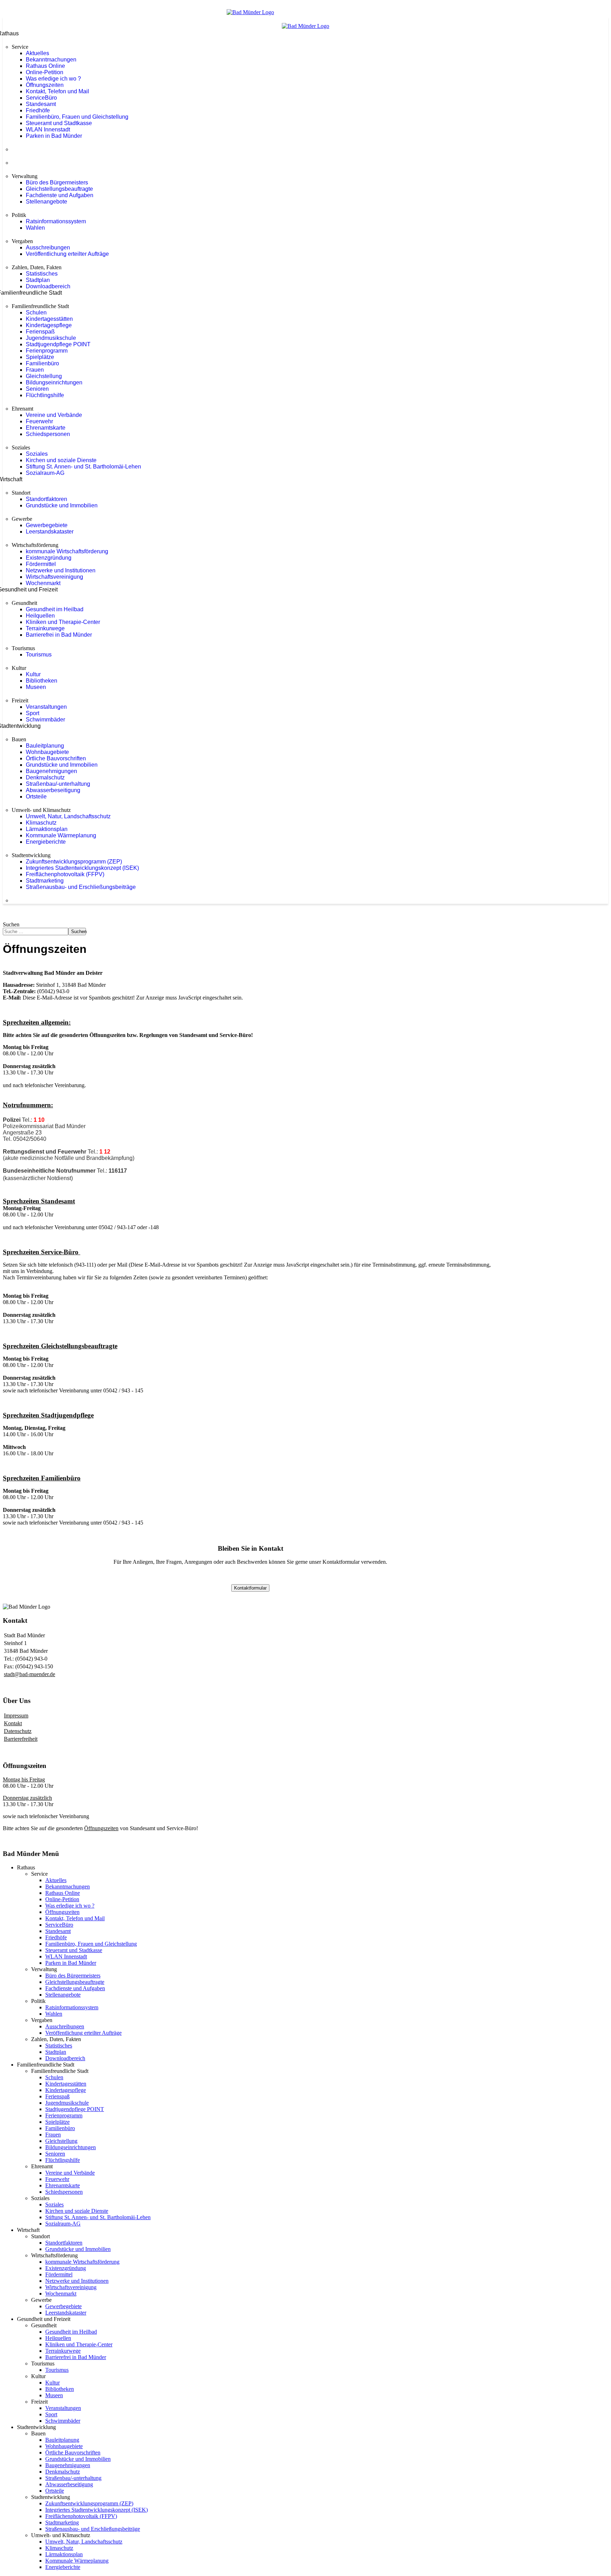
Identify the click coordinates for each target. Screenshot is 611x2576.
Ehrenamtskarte (46, 428)
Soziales (37, 454)
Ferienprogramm (47, 351)
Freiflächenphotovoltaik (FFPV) (65, 874)
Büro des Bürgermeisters (57, 182)
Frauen (35, 370)
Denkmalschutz (45, 777)
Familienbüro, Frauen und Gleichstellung (77, 117)
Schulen (36, 313)
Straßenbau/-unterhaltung (58, 784)
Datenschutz (18, 1731)
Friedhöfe (38, 110)
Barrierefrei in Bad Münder (59, 635)
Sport (33, 713)
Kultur (33, 674)
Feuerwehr (39, 421)
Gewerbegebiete (47, 525)
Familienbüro (42, 363)
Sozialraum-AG (45, 473)
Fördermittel (41, 564)
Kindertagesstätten (49, 319)
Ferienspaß (40, 332)
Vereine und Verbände (54, 415)
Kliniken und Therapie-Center (63, 622)
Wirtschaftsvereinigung (54, 577)
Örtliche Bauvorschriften (56, 758)
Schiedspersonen (48, 434)
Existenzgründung (49, 558)
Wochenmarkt (43, 583)
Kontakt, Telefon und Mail (57, 91)
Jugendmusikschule (51, 338)
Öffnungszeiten (45, 85)
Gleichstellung (44, 376)
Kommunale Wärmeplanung (61, 835)
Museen (36, 687)
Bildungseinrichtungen (54, 382)
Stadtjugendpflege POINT (58, 344)
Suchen (11, 924)
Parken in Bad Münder (54, 136)
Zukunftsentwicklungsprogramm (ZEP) (74, 862)
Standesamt (41, 104)
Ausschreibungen (48, 247)
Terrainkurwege (45, 628)
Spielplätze (40, 357)
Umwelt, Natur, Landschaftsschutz (68, 816)
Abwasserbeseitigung (53, 790)
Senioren (37, 389)
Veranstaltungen (46, 707)
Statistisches (42, 274)
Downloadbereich (48, 286)
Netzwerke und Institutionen (61, 570)
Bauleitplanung (45, 746)
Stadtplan (38, 280)
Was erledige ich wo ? (53, 79)
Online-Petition (45, 72)
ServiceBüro (41, 98)
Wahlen (35, 228)
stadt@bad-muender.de (30, 1674)
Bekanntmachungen (51, 60)
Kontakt (13, 1723)
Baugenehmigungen (51, 771)
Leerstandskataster (50, 532)
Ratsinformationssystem (56, 221)
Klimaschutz (41, 823)
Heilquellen (40, 616)
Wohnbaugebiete (47, 752)
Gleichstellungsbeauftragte (59, 189)
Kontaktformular (250, 1588)
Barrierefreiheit (21, 1739)
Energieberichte (46, 842)
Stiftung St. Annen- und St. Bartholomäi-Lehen (83, 467)
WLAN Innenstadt (48, 129)
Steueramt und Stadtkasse (59, 123)
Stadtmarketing (45, 881)
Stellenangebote (46, 202)
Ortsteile (36, 797)
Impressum (16, 1716)
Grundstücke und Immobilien (62, 505)
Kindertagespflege (49, 325)
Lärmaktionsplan (47, 829)
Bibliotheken (42, 681)
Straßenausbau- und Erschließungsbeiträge (81, 887)
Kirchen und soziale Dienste (61, 460)
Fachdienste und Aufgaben (60, 195)
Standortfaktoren (46, 499)
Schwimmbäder (45, 720)
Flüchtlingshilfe (45, 395)
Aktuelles (37, 53)
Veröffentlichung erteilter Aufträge (67, 254)
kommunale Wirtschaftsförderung (67, 551)
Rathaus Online (45, 66)
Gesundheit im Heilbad (55, 609)
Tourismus (39, 655)
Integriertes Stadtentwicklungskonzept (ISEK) (82, 868)
